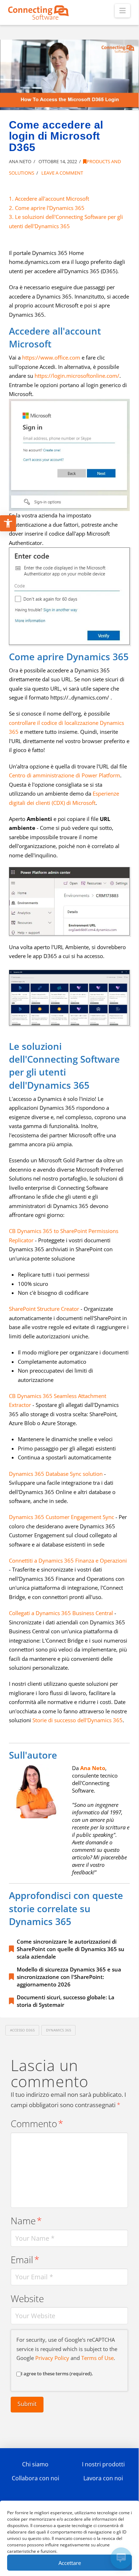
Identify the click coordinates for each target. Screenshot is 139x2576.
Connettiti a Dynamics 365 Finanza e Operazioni (68, 1560)
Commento (37, 2124)
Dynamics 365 (59, 2030)
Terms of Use (97, 2358)
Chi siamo (35, 2464)
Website (27, 2299)
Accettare (70, 2563)
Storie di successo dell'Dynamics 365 (78, 1720)
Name (26, 2221)
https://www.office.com (51, 357)
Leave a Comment (62, 173)
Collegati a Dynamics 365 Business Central (61, 1613)
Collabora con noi (35, 2478)
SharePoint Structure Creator (44, 1309)
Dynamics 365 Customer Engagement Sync (61, 1517)
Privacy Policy (52, 2358)
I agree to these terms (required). (57, 2374)
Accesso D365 (22, 2030)
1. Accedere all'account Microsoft (49, 199)
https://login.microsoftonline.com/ (77, 376)
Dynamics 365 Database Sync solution (56, 1474)
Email (25, 2260)
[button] (122, 11)
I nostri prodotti (103, 2464)
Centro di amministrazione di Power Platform (65, 775)
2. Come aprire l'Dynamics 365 (47, 208)
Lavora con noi (103, 2478)
